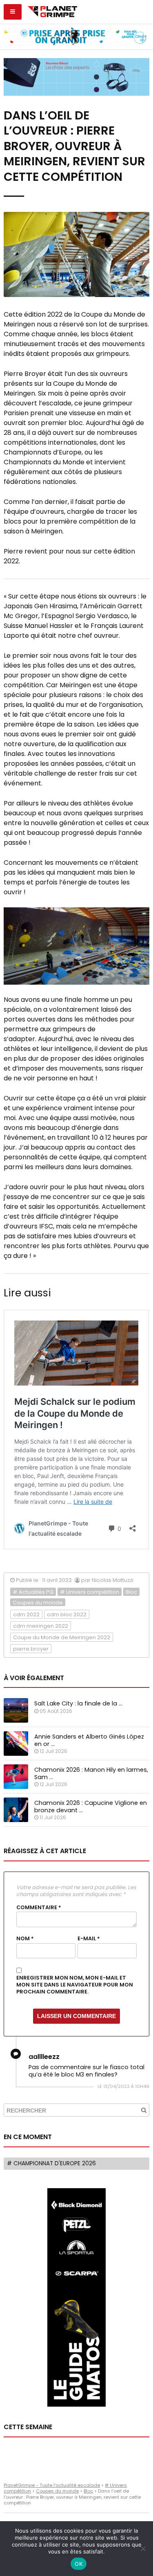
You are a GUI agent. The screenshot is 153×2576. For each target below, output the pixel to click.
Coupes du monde (38, 1603)
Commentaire (39, 1908)
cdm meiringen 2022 (41, 1626)
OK (79, 2564)
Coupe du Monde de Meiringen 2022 (62, 1637)
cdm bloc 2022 (67, 1614)
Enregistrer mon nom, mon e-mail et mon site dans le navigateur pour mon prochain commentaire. (75, 1985)
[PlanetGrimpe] (52, 11)
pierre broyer (31, 1649)
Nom (25, 1939)
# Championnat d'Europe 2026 (51, 2163)
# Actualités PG (33, 1592)
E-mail (89, 1939)
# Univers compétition (90, 1592)
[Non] (143, 2549)
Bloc (131, 1592)
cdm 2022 (26, 1614)
